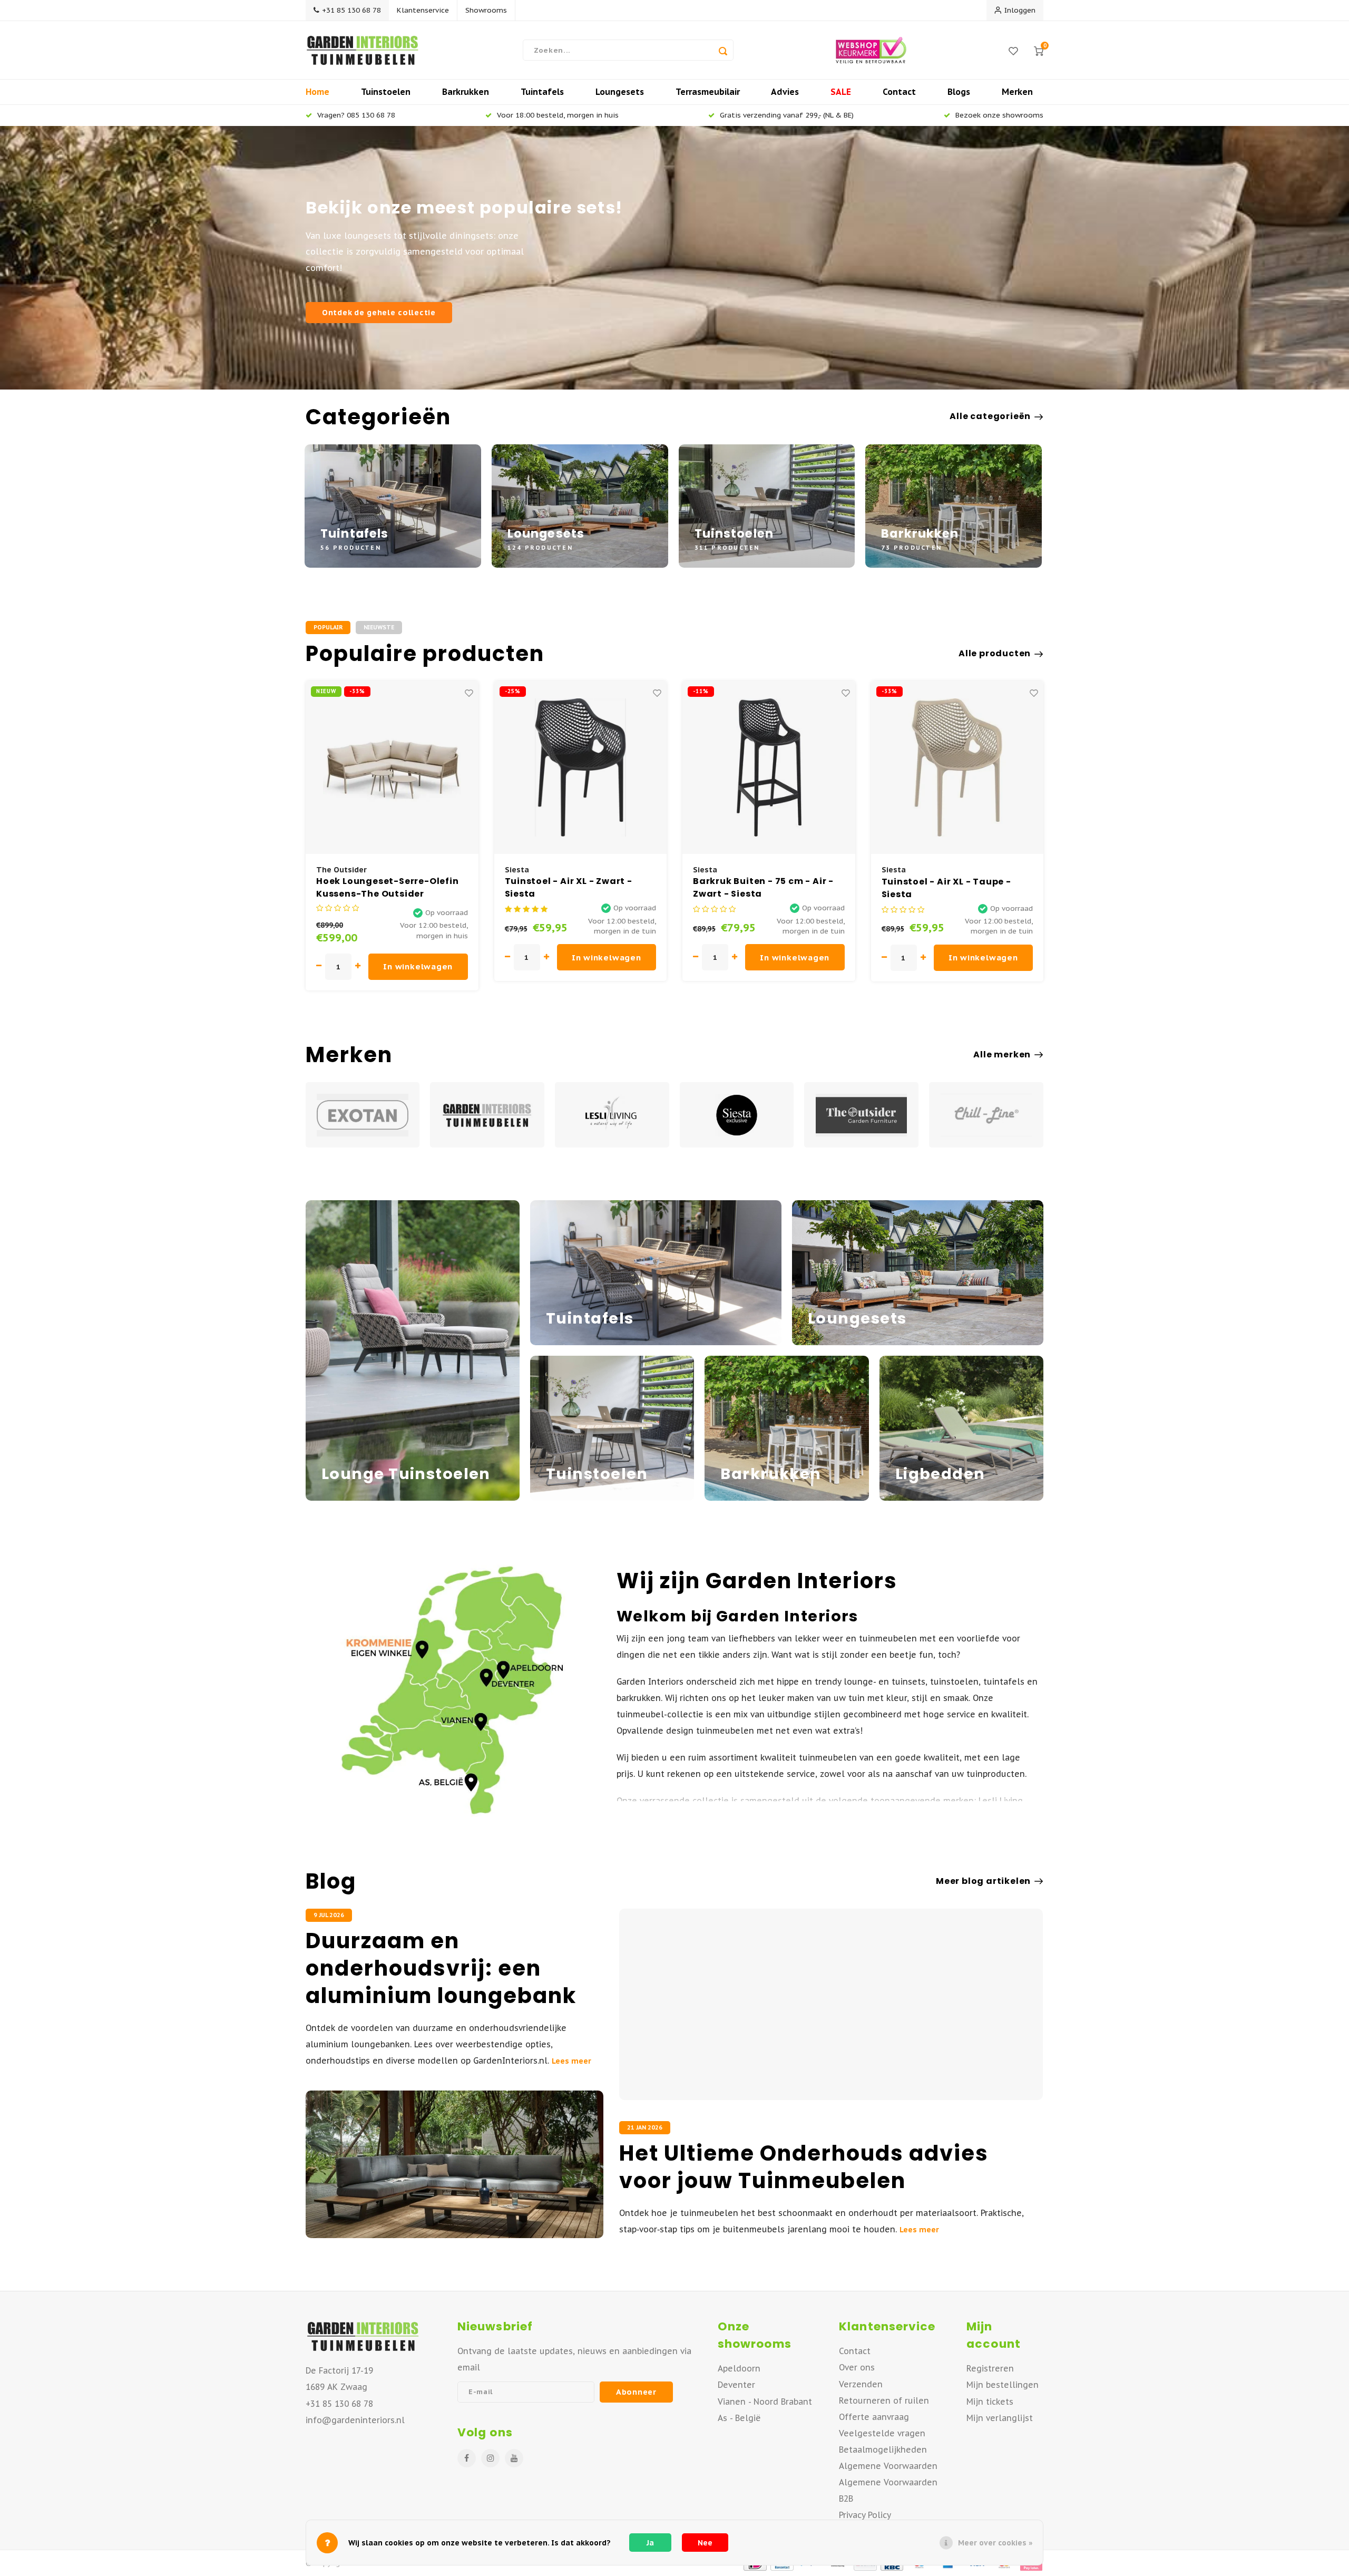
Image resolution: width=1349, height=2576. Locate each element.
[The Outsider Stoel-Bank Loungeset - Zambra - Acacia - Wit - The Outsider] (957, 767)
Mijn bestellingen (1003, 2385)
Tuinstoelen (386, 92)
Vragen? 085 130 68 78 (356, 115)
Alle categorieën (990, 416)
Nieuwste (379, 627)
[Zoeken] (723, 50)
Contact (899, 92)
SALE (841, 92)
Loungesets (620, 92)
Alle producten (995, 654)
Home (317, 92)
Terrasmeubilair (708, 92)
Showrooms (486, 10)
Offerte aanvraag (874, 2417)
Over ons (857, 2367)
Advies (785, 92)
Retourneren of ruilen (884, 2400)
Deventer (736, 2385)
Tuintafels (542, 92)
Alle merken (1002, 1055)
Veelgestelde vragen (882, 2433)
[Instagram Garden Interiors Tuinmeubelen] (490, 2458)
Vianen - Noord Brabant (765, 2402)
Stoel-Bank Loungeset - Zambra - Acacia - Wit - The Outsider (949, 888)
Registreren (990, 2368)
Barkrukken (466, 92)
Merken (1017, 92)
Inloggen (1020, 10)
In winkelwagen (418, 958)
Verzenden (861, 2384)
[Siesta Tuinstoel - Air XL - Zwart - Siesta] (392, 767)
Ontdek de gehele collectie (379, 312)
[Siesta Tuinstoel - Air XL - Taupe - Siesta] (769, 767)
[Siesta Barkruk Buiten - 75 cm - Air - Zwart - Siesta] (580, 767)
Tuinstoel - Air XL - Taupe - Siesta (758, 888)
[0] (1039, 50)
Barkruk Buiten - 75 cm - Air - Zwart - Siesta (575, 888)
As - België (739, 2418)
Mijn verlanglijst (1000, 2418)
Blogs (959, 92)
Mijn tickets (990, 2402)
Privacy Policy (865, 2515)
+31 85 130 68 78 (351, 10)
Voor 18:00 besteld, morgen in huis (558, 115)
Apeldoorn (739, 2368)
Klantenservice (423, 10)
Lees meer (571, 2061)
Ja (650, 2543)
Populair (328, 627)
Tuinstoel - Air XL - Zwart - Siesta (380, 888)
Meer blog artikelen (983, 1881)
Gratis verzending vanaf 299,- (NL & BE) (787, 115)
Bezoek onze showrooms (999, 115)
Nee (705, 2543)
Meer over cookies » (995, 2543)
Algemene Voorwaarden (888, 2466)
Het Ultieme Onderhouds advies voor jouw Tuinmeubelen (804, 2167)
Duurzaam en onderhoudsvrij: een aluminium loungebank (441, 1968)
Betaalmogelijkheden (883, 2449)
